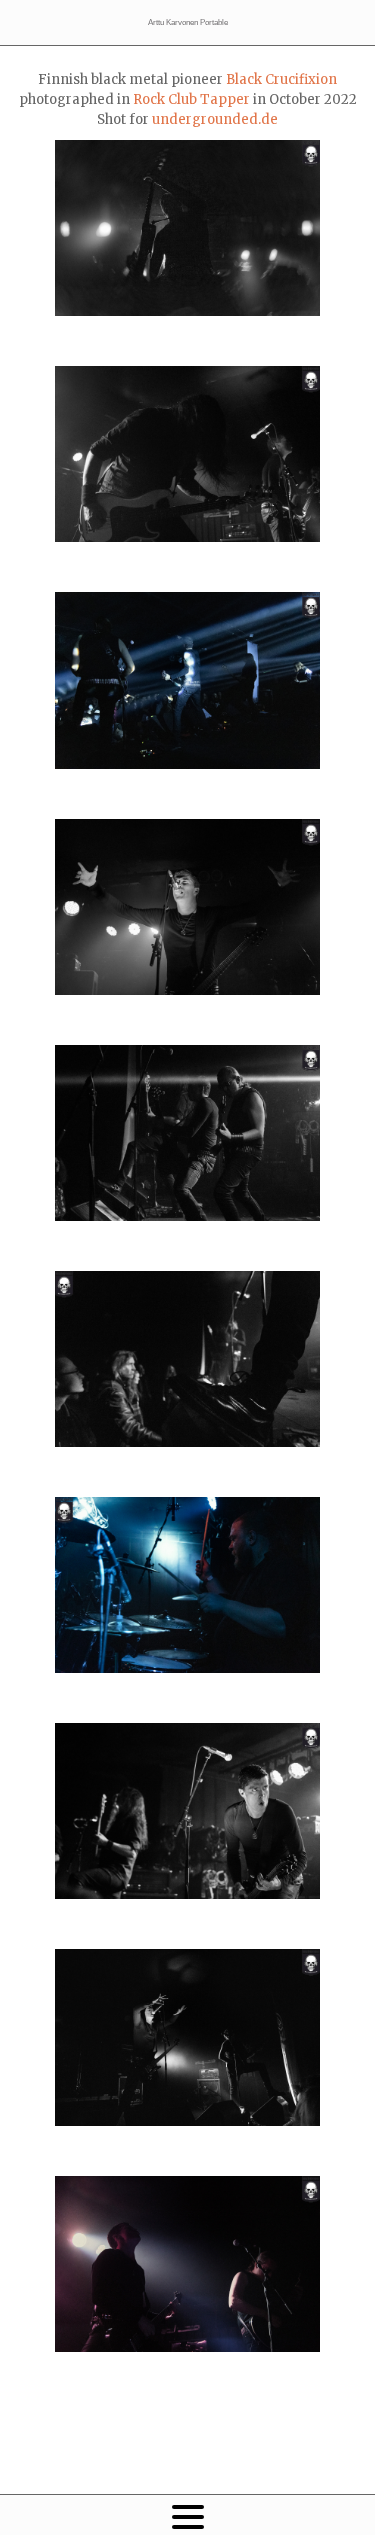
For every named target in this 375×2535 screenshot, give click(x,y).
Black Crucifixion (281, 79)
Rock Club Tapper (191, 99)
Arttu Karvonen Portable (188, 22)
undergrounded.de (215, 119)
